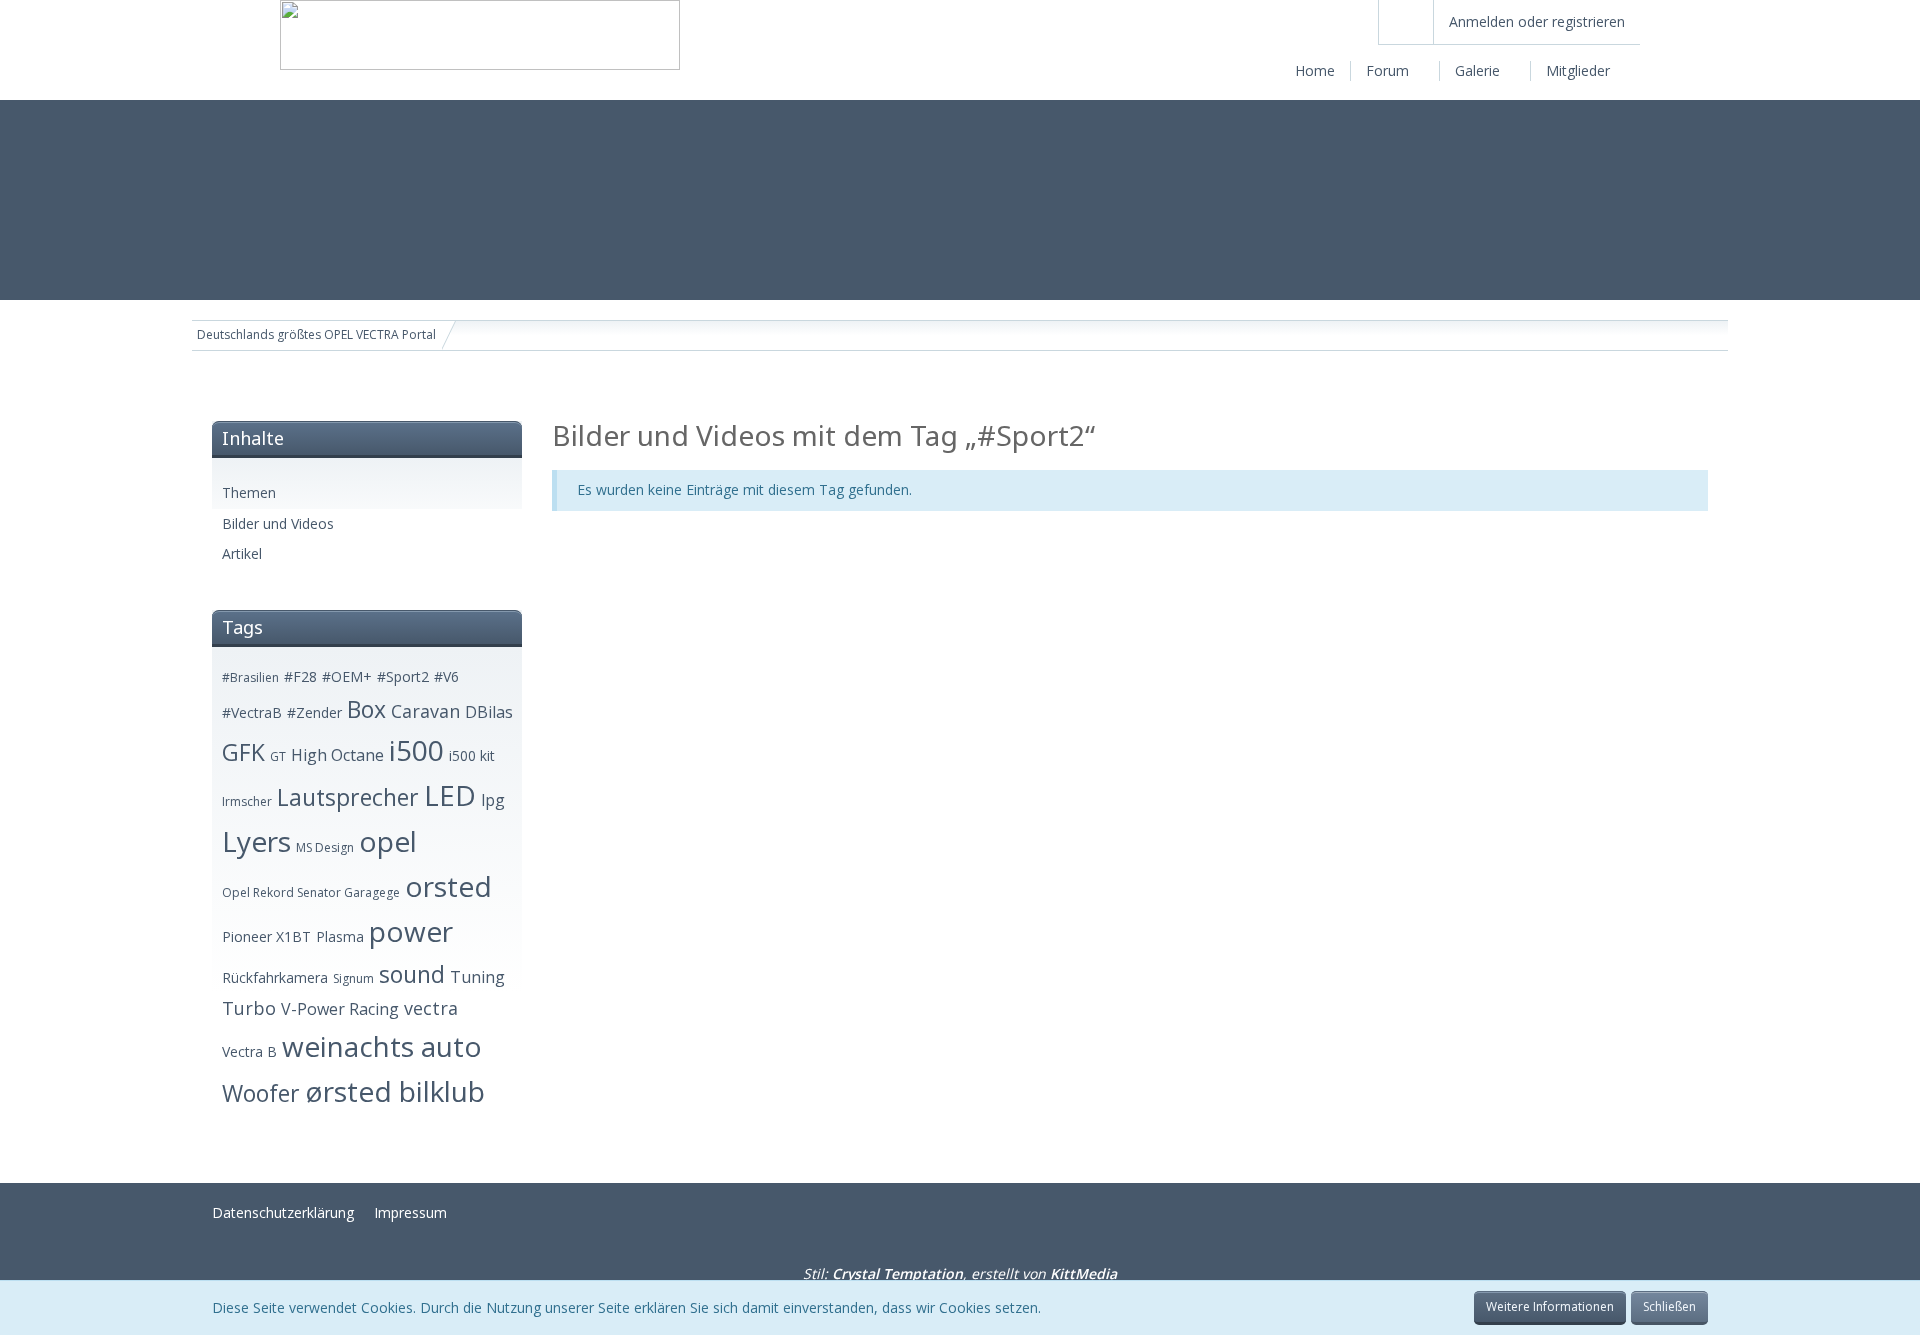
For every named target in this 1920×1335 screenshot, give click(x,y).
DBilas (489, 712)
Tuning (477, 977)
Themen (249, 492)
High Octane (337, 755)
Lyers (256, 841)
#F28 (300, 676)
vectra (431, 1008)
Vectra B (249, 1051)
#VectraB (252, 712)
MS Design (325, 847)
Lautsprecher (348, 797)
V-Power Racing (340, 1009)
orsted (448, 886)
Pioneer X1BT (266, 936)
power (411, 931)
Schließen (1669, 1306)
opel (388, 841)
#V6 (446, 676)
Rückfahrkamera (275, 977)
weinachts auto (382, 1046)
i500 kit (472, 755)
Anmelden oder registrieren (1537, 21)
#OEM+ (347, 676)
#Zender (314, 712)
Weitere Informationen (1550, 1306)
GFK (243, 752)
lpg (493, 800)
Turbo (249, 1008)
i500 (416, 750)
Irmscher (247, 801)
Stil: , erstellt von (960, 1273)
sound (412, 974)
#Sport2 (403, 676)
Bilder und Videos (278, 523)
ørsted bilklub (395, 1091)
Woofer (261, 1093)
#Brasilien (250, 677)
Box (366, 709)
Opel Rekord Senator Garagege (311, 892)
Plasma (340, 936)
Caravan (425, 711)
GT (278, 756)
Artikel (242, 553)
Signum (353, 978)
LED (450, 795)
